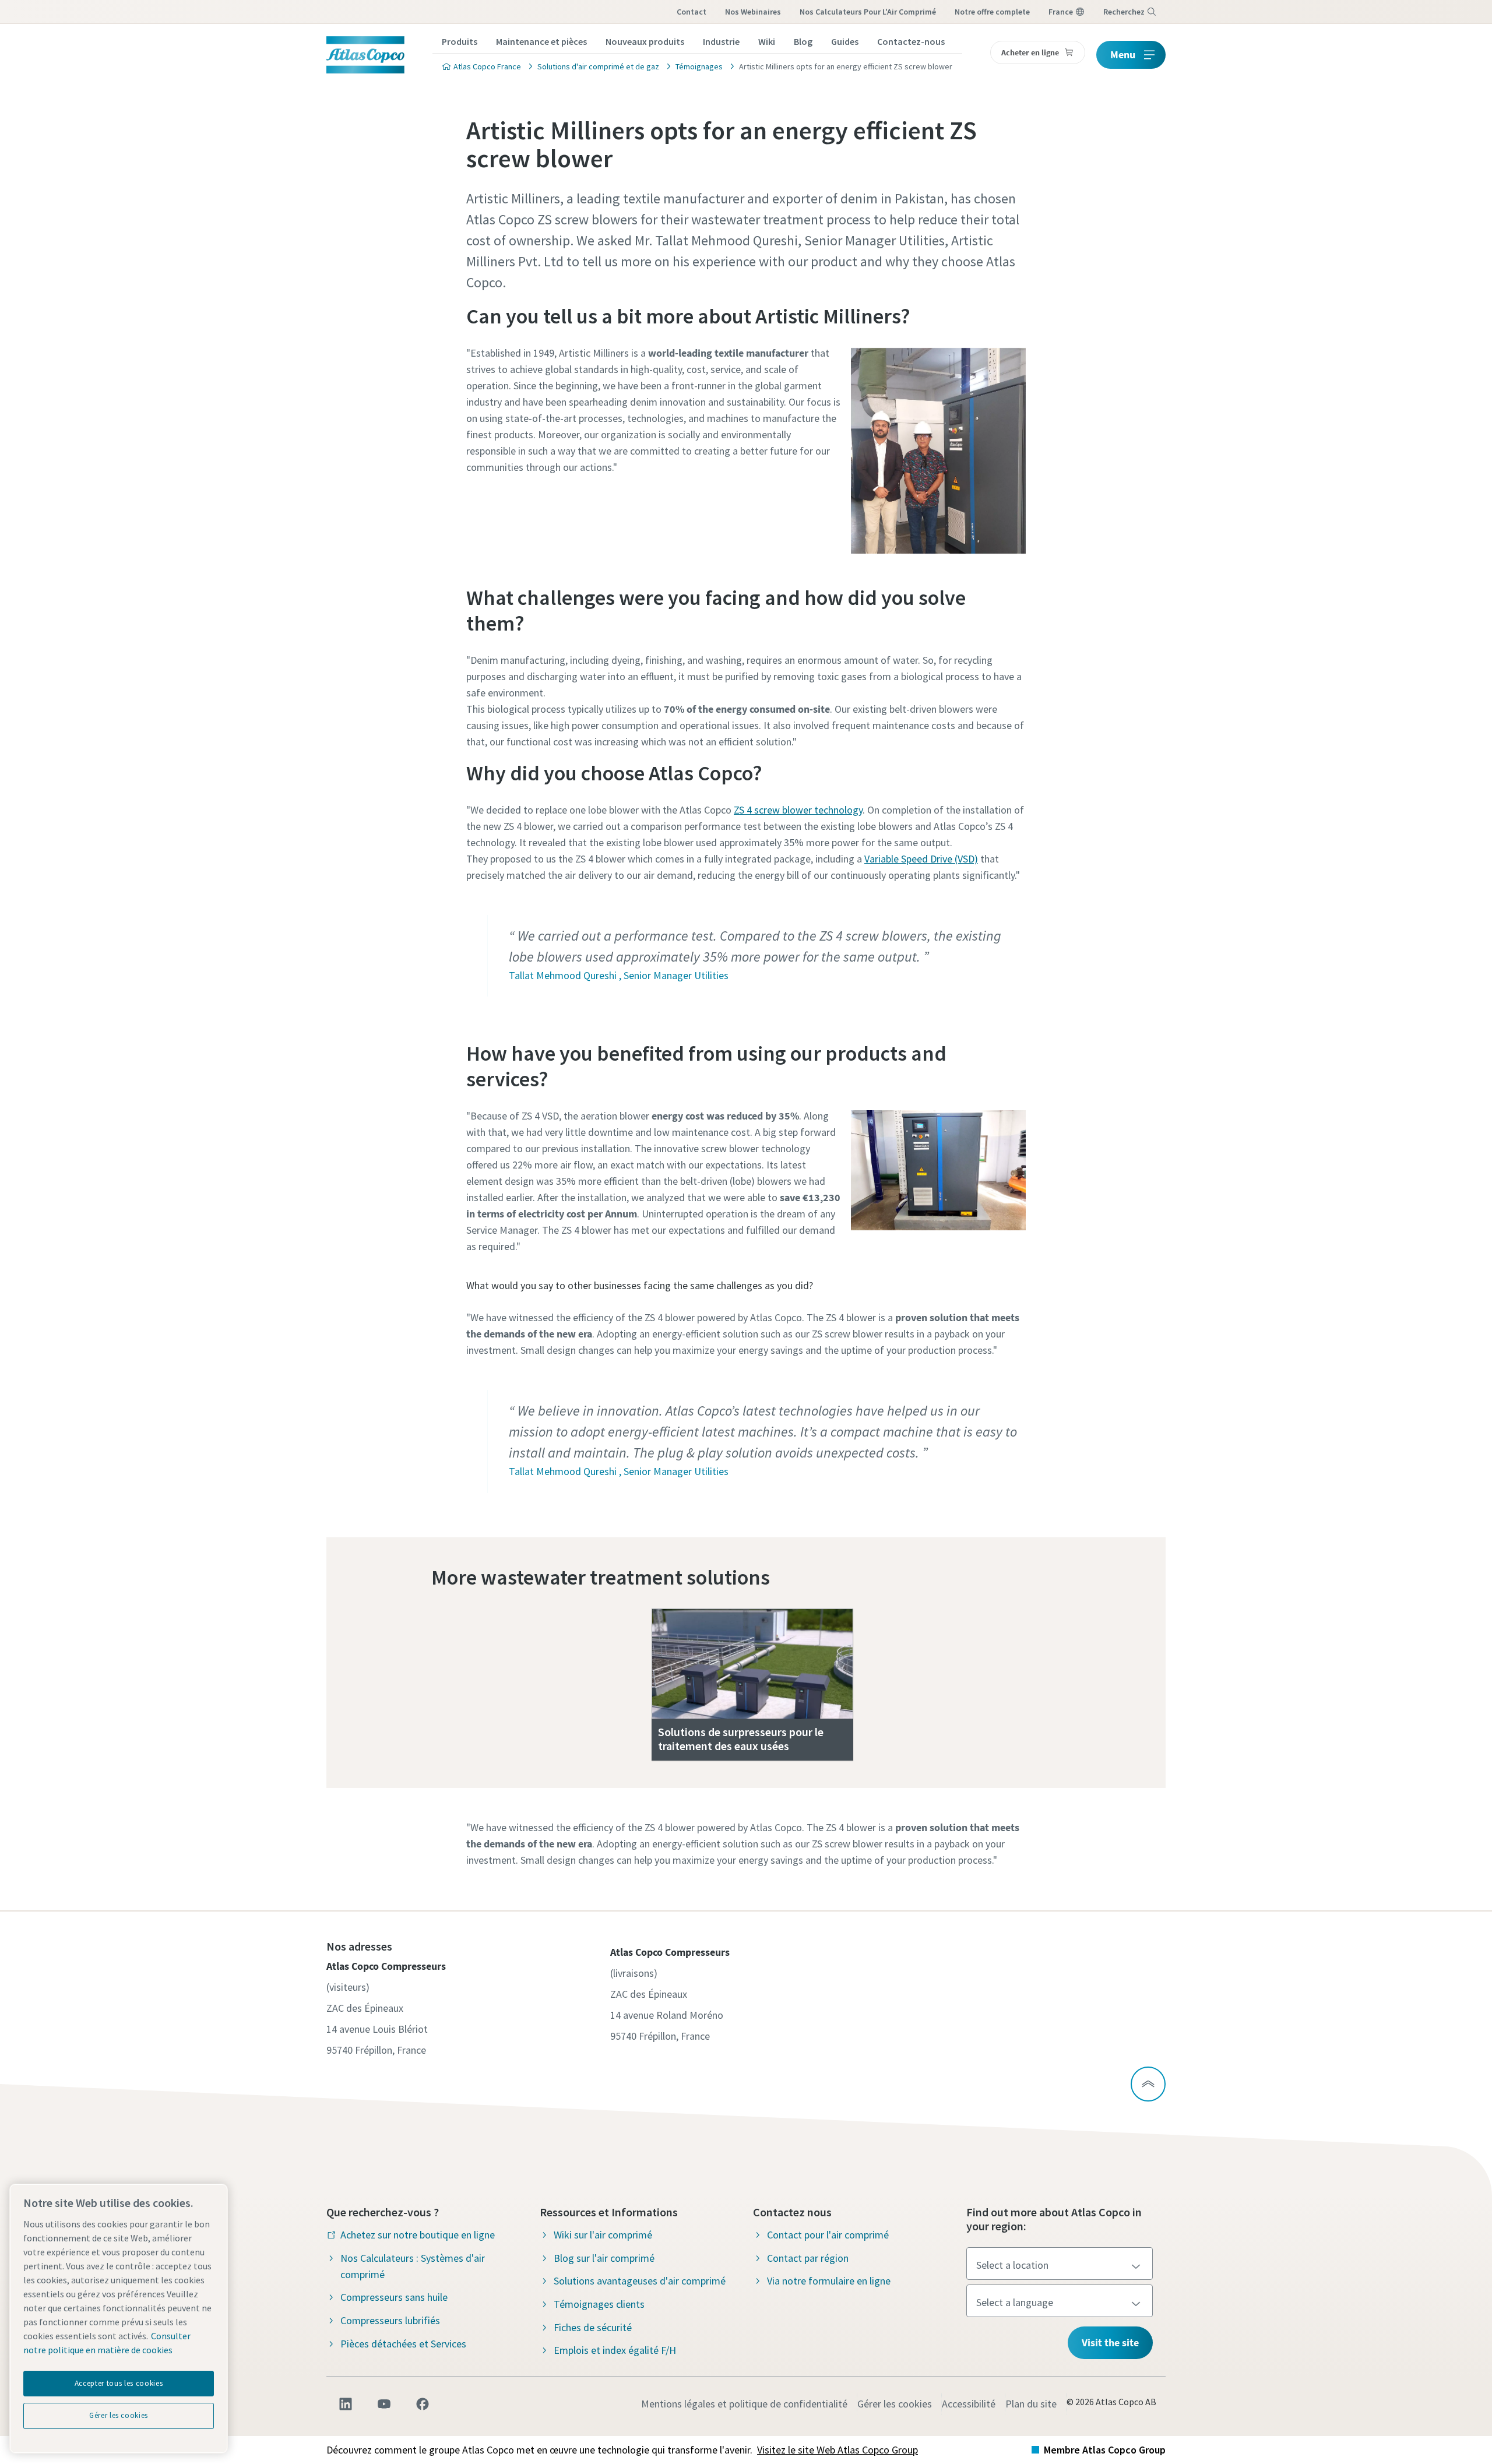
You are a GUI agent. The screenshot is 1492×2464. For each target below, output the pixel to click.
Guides (845, 41)
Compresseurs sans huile (394, 2297)
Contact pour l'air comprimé (828, 2235)
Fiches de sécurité (593, 2327)
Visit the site (1110, 2342)
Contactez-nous (911, 41)
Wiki (767, 41)
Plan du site (1031, 2404)
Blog (803, 41)
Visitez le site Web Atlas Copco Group (838, 2450)
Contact (692, 12)
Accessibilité (969, 2404)
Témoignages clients (599, 2304)
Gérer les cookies (895, 2404)
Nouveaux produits (645, 41)
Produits (460, 41)
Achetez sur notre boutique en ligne (418, 2235)
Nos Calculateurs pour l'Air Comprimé (868, 12)
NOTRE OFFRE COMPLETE (992, 12)
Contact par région (808, 2258)
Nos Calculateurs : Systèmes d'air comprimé (413, 2266)
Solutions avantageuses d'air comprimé (640, 2281)
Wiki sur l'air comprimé (603, 2235)
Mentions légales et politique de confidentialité (744, 2404)
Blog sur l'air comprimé (604, 2258)
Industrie (721, 41)
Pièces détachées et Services (403, 2344)
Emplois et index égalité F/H (615, 2350)
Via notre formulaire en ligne (829, 2281)
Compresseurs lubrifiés (390, 2320)
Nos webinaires (753, 12)
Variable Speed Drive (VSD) (921, 859)
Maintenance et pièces (541, 41)
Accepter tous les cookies (119, 2383)
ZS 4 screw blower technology (798, 810)
